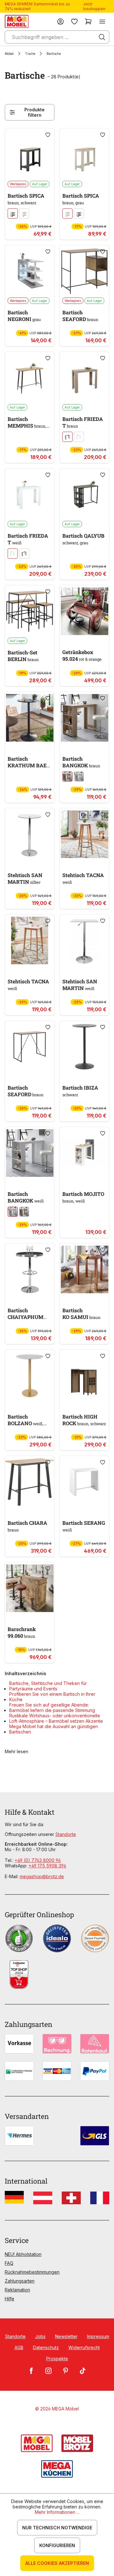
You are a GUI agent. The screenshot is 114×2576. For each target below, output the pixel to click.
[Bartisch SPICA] (30, 154)
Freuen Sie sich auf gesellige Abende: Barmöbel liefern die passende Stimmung (52, 1708)
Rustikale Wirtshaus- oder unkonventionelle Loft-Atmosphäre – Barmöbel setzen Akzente (56, 1718)
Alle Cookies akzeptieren (57, 2563)
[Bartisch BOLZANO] (30, 1376)
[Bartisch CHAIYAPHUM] (30, 1269)
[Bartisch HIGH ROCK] (84, 1376)
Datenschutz (46, 2347)
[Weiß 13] (79, 437)
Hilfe (9, 2299)
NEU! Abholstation (23, 2254)
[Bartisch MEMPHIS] (30, 378)
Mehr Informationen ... (57, 2512)
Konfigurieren (57, 2545)
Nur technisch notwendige (57, 2528)
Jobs (40, 2336)
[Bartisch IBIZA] (84, 1047)
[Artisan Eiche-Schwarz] (13, 213)
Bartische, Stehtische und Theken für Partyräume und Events (48, 1686)
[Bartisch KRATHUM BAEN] (30, 718)
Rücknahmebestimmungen (32, 2272)
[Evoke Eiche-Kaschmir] (24, 213)
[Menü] (102, 21)
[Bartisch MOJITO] (84, 1153)
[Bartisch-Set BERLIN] (30, 611)
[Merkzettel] (74, 21)
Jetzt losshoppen (94, 6)
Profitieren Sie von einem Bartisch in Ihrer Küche (52, 1697)
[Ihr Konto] (60, 21)
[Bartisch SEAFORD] (84, 271)
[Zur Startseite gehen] (17, 21)
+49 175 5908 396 (47, 1866)
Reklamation (17, 2290)
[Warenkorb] (88, 21)
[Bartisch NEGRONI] (30, 271)
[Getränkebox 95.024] (84, 611)
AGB (19, 2347)
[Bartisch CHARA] (30, 1482)
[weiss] (79, 777)
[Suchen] (102, 37)
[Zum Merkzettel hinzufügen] (48, 135)
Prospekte (57, 2359)
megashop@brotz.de (42, 1876)
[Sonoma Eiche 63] (67, 437)
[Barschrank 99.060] (30, 1588)
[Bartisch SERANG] (84, 1482)
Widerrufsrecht (84, 2347)
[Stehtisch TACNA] (84, 834)
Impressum (98, 2336)
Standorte (66, 1834)
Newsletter (66, 2336)
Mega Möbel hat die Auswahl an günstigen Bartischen (54, 1729)
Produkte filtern (35, 112)
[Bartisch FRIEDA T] (84, 378)
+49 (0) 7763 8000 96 (38, 1860)
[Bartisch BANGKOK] (84, 718)
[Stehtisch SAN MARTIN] (30, 834)
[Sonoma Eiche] (67, 777)
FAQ (9, 2263)
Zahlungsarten (20, 2281)
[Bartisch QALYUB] (84, 495)
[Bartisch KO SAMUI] (84, 1269)
